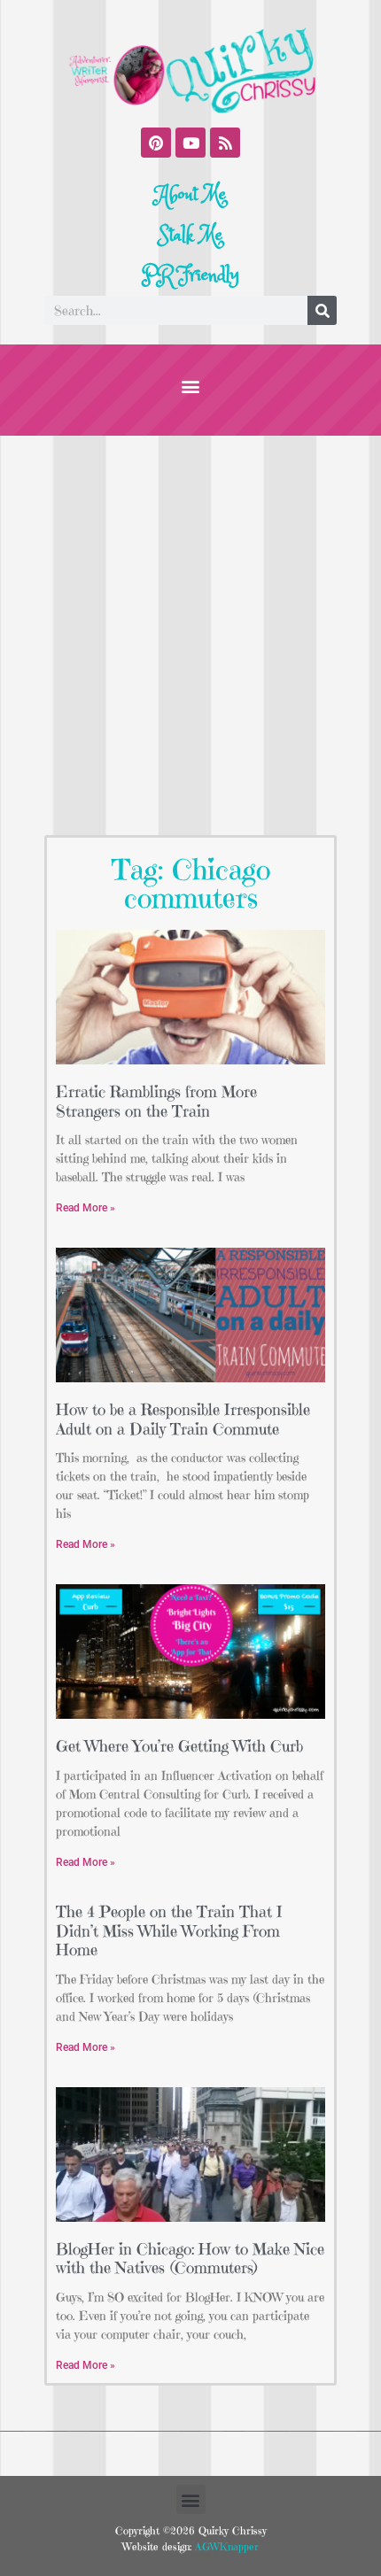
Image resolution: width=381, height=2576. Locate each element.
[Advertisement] (190, 635)
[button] (191, 386)
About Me (191, 195)
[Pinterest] (156, 143)
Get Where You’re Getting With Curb (179, 1746)
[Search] (322, 310)
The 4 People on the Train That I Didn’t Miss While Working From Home (169, 1930)
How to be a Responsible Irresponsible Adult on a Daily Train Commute (183, 1419)
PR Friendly (190, 275)
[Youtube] (190, 143)
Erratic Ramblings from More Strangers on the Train (156, 1101)
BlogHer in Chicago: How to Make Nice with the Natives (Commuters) (190, 2259)
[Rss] (225, 143)
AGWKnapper (225, 2546)
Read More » (86, 1208)
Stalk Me (190, 236)
